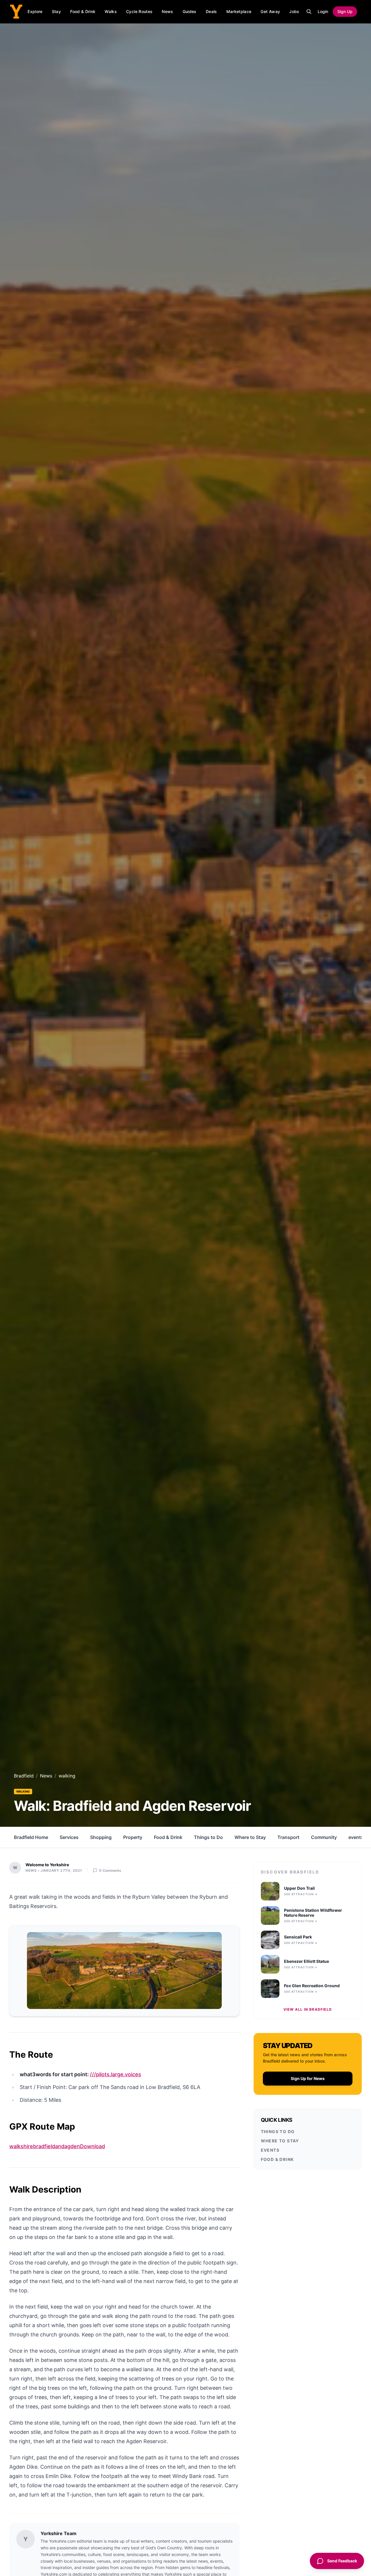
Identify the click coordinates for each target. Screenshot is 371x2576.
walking (23, 1791)
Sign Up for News (308, 2078)
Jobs (294, 11)
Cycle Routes (139, 11)
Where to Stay (250, 1837)
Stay (56, 11)
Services (69, 1837)
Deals (211, 11)
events (356, 1837)
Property (133, 1837)
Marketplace (239, 11)
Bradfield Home (31, 1837)
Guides (190, 11)
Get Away (270, 11)
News (167, 11)
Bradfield (24, 1776)
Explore (35, 11)
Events (270, 2150)
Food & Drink (83, 11)
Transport (288, 1837)
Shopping (101, 1837)
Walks (111, 11)
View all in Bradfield (308, 2009)
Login (323, 11)
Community (324, 1837)
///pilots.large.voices (116, 2074)
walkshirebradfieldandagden (45, 2146)
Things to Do (208, 1837)
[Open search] (309, 12)
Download (92, 2146)
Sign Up (345, 11)
